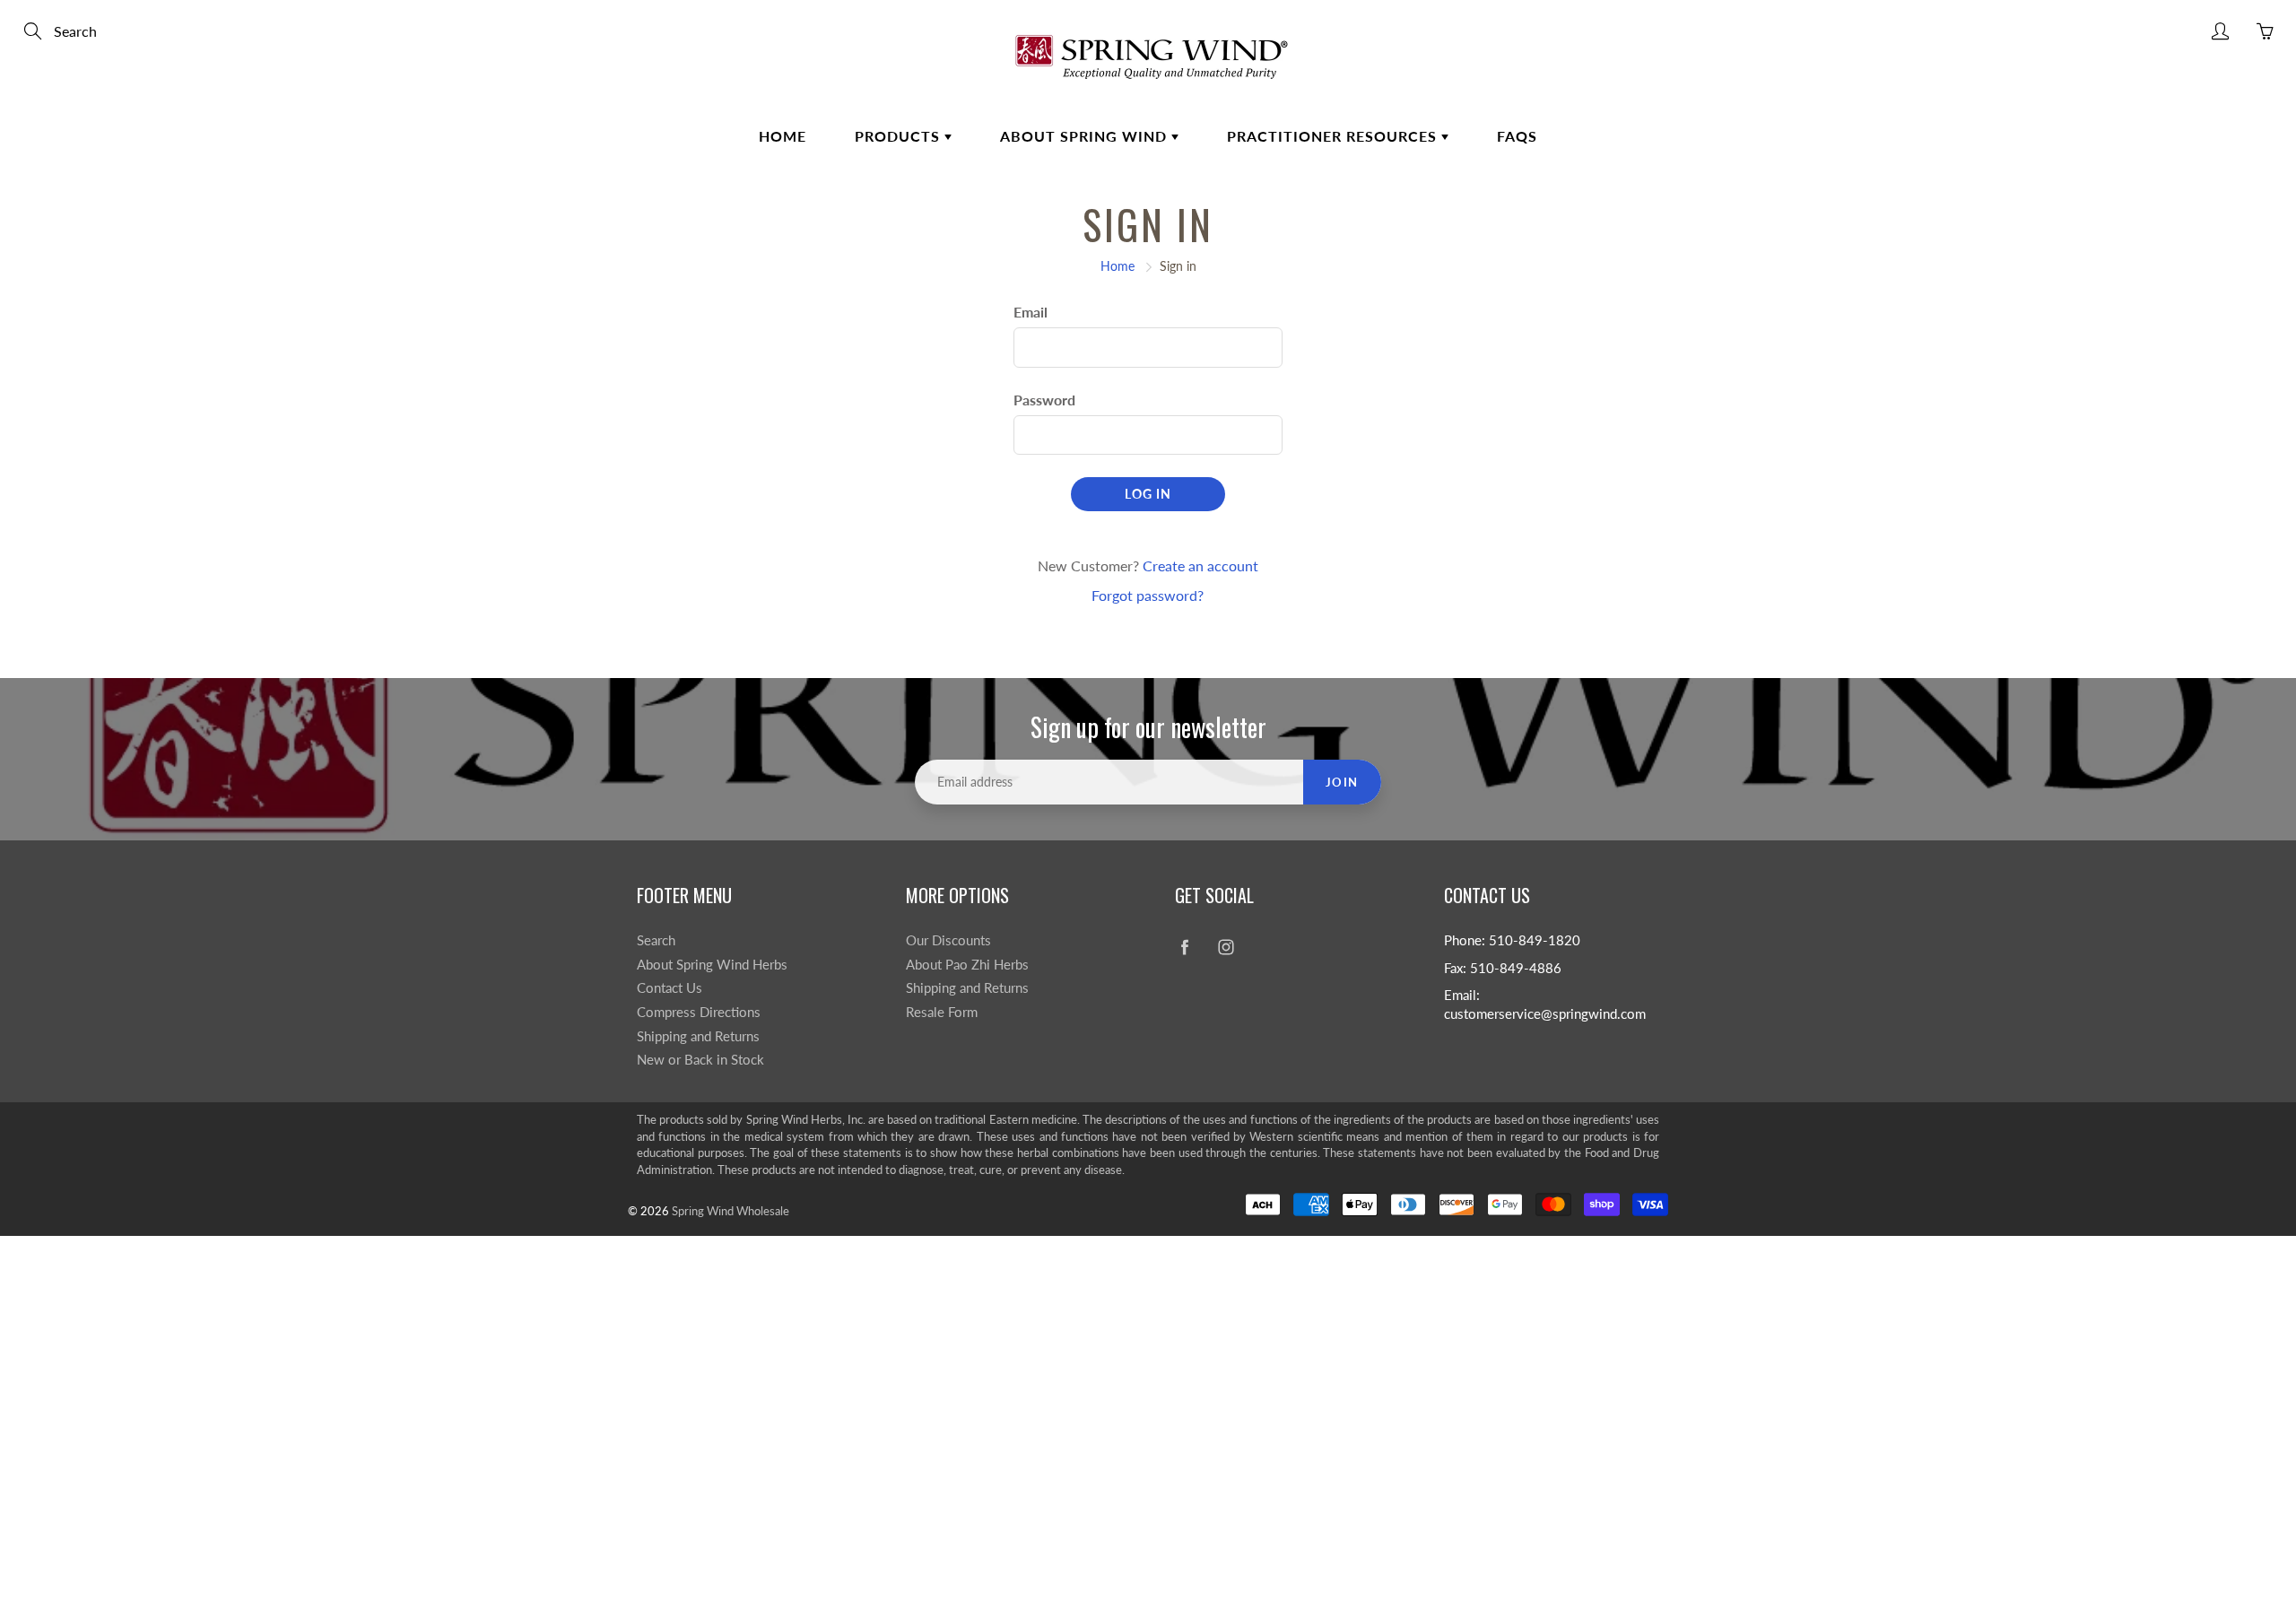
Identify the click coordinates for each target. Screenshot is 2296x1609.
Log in (1148, 494)
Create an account (1200, 565)
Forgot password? (1148, 595)
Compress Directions (699, 1012)
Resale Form (942, 1012)
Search (656, 940)
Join (1342, 782)
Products (900, 136)
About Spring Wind (1086, 136)
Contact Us (670, 988)
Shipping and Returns (698, 1036)
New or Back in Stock (700, 1060)
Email (1031, 312)
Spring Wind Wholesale (731, 1211)
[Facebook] (1184, 948)
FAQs (1517, 136)
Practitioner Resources (1334, 136)
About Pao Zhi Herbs (967, 965)
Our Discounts (948, 940)
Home (783, 136)
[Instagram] (1226, 948)
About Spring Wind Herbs (712, 965)
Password (1044, 400)
